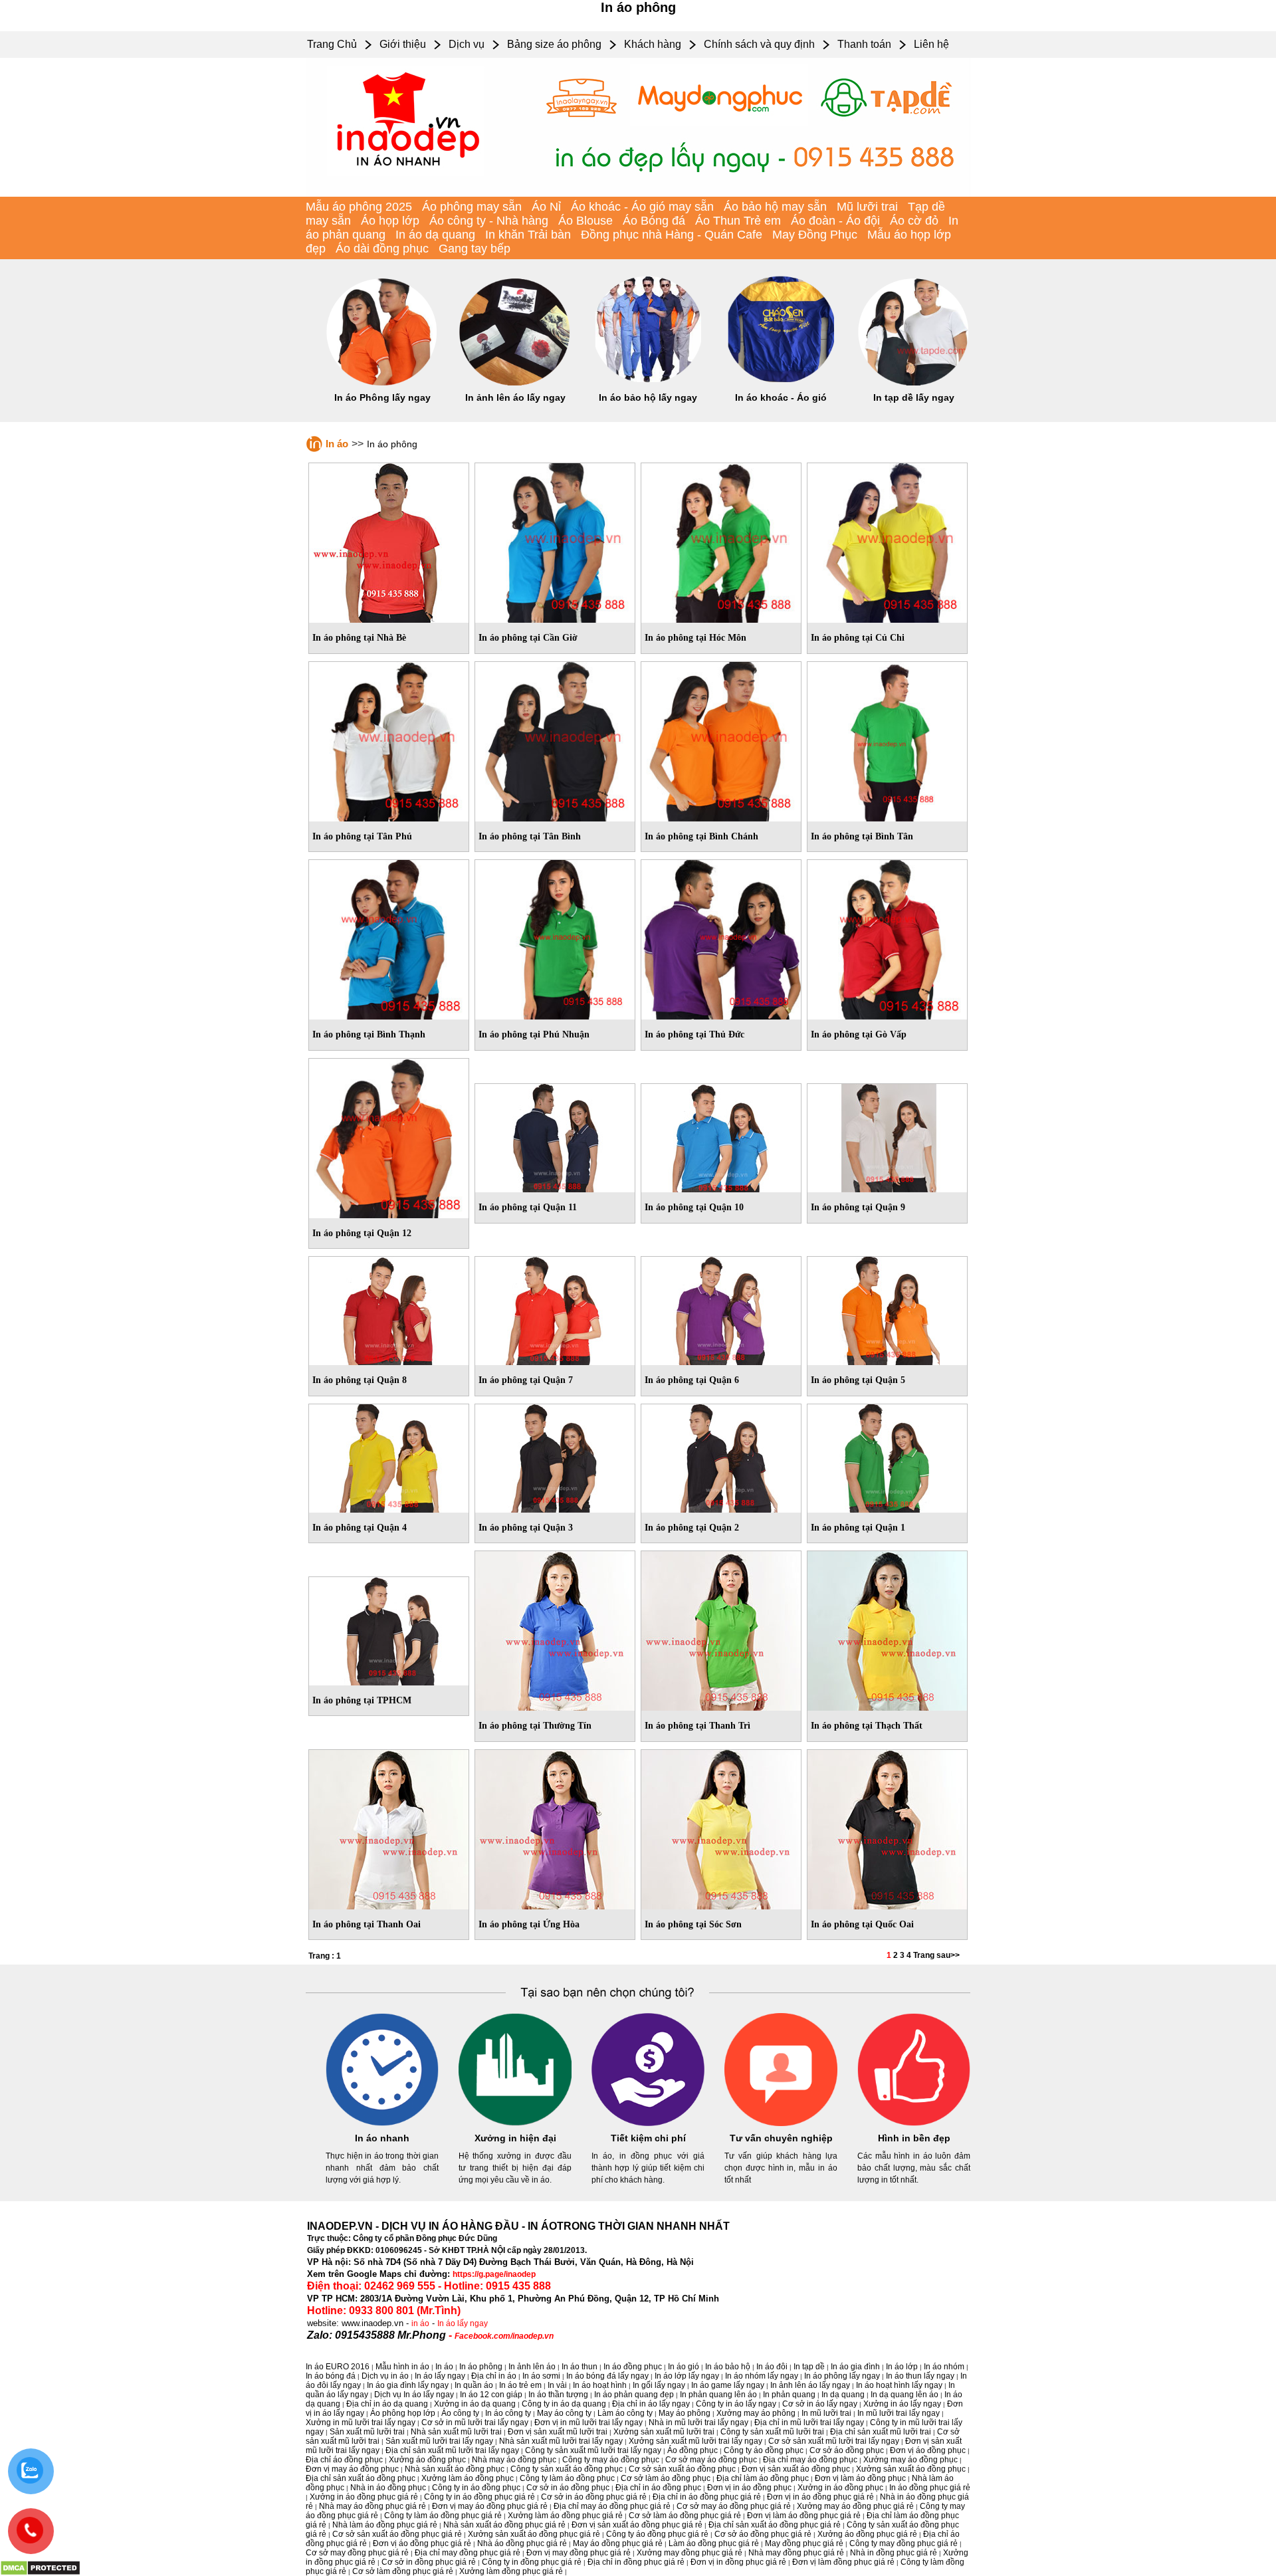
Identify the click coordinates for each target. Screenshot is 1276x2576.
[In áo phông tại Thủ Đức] (721, 937)
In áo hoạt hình (600, 2385)
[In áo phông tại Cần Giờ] (555, 540)
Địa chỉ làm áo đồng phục (763, 2478)
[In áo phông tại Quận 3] (555, 1455)
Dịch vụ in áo (385, 2376)
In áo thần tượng (558, 2395)
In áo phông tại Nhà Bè (359, 638)
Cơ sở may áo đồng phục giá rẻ (734, 2506)
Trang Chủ (332, 44)
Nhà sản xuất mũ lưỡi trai (456, 2432)
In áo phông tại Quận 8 (360, 1380)
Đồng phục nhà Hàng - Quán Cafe (672, 235)
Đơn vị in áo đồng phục (749, 2488)
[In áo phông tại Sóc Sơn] (721, 1827)
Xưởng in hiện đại (515, 2138)
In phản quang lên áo (718, 2395)
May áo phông (685, 2413)
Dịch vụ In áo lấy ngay (414, 2395)
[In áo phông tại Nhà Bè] (389, 540)
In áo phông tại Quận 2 (692, 1528)
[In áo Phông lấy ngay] (382, 383)
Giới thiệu (403, 44)
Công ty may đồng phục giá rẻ (904, 2543)
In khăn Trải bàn (528, 235)
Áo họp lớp (390, 221)
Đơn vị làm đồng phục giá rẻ (843, 2562)
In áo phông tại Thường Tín (535, 1726)
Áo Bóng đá (654, 221)
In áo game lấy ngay (728, 2385)
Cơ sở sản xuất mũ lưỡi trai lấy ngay (834, 2441)
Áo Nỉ (546, 207)
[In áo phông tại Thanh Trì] (721, 1628)
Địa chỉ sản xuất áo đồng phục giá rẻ (775, 2525)
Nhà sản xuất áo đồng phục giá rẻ (504, 2525)
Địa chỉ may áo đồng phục (810, 2460)
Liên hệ (931, 44)
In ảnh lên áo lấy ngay (515, 397)
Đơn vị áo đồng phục (928, 2450)
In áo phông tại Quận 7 (526, 1380)
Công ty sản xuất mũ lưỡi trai (772, 2432)
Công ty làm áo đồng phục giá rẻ (443, 2516)
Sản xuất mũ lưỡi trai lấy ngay (439, 2441)
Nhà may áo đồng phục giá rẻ (372, 2506)
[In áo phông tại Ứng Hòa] (555, 1827)
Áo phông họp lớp (403, 2413)
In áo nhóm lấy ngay (762, 2376)
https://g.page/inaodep (494, 2274)
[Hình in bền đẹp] (914, 2123)
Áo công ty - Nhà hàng (489, 221)
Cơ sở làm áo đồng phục (666, 2478)
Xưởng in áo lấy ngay (902, 2404)
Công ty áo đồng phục (764, 2450)
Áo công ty (460, 2413)
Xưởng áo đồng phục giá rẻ (867, 2534)
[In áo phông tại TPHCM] (389, 1628)
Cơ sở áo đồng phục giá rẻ (763, 2534)
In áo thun (580, 2367)
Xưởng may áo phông (756, 2413)
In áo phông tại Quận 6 (692, 1380)
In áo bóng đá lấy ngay (607, 2376)
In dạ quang (843, 2395)
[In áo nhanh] (382, 2123)
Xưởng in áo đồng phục (840, 2488)
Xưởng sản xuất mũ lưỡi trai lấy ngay (695, 2441)
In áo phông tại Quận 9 (858, 1207)
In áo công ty (508, 2413)
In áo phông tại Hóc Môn (695, 638)
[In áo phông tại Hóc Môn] (721, 540)
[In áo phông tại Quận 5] (887, 1309)
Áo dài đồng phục (382, 249)
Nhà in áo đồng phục (388, 2488)
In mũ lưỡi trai (826, 2413)
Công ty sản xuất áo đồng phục (567, 2469)
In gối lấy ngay (659, 2385)
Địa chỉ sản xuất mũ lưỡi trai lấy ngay (452, 2450)
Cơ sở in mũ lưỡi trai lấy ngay (475, 2422)
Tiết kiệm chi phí (648, 2138)
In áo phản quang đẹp (634, 2395)
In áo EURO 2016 (338, 2367)
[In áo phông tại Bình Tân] (887, 739)
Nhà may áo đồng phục (514, 2460)
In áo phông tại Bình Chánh (701, 836)
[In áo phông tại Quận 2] (721, 1455)
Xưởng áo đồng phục (427, 2460)
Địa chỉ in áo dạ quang (387, 2404)
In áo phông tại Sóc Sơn (693, 1924)
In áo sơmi (541, 2376)
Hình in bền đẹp (914, 2138)
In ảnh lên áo (532, 2367)
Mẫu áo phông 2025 (359, 207)
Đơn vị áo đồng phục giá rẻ (422, 2543)
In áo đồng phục (633, 2367)
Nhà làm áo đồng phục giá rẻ (385, 2525)
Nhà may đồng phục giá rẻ (796, 2553)
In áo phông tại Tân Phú (362, 836)
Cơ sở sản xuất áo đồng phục (682, 2469)
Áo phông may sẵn (472, 207)
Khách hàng (653, 44)
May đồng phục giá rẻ (804, 2543)
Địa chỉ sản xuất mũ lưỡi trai (881, 2432)
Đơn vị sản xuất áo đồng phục (796, 2469)
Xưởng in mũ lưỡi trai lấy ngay (361, 2422)
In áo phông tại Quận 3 (526, 1528)
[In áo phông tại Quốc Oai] (887, 1827)
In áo (337, 444)
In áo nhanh (382, 2138)
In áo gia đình (855, 2367)
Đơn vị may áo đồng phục (352, 2469)
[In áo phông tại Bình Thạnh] (389, 937)
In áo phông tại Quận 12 (362, 1233)
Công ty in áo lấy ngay (736, 2404)
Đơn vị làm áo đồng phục (860, 2478)
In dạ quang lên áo (904, 2395)
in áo (420, 2323)
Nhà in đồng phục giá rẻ (894, 2553)
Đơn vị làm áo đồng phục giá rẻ (804, 2516)
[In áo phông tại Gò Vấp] (887, 937)
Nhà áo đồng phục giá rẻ (522, 2543)
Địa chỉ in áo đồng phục (658, 2488)
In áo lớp (902, 2367)
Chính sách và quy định (759, 44)
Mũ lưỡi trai (867, 207)
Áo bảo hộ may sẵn (775, 207)
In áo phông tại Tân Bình (530, 836)
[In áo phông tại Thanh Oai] (389, 1827)
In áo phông (481, 2367)
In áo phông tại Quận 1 (858, 1528)
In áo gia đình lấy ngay (408, 2385)
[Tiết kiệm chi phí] (648, 2123)
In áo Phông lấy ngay (382, 397)
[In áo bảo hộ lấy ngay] (648, 383)
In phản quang (789, 2395)
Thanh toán (864, 44)
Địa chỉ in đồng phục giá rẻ (636, 2562)
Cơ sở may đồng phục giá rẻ (357, 2553)
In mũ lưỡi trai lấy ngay (899, 2413)
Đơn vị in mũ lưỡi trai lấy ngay (588, 2422)
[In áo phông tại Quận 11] (555, 1136)
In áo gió (684, 2367)
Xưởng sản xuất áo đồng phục (911, 2469)
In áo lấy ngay (463, 2323)
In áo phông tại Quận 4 (360, 1528)
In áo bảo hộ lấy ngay (648, 397)
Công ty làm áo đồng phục (567, 2478)
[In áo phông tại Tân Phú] (389, 739)
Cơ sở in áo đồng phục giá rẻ (594, 2497)
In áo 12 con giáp (491, 2395)
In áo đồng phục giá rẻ (930, 2488)
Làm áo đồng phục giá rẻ (714, 2543)
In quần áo (474, 2385)
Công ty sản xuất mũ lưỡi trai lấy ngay (593, 2450)
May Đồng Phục (815, 235)
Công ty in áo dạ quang (564, 2404)
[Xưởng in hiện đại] (515, 2123)
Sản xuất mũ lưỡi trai (367, 2432)
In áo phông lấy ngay (842, 2376)
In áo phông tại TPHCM (362, 1700)
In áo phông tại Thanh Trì (697, 1726)
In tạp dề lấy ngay (914, 397)
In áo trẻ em (520, 2385)
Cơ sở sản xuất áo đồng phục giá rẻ (397, 2534)
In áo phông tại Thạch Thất (867, 1726)
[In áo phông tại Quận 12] (389, 1136)
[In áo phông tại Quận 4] (389, 1455)
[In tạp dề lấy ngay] (914, 383)
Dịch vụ (467, 44)
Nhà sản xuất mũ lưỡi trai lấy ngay (561, 2441)
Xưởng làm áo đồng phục (468, 2478)
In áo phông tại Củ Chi (858, 638)
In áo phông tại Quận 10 (694, 1207)
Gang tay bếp (475, 249)
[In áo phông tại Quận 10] (721, 1136)
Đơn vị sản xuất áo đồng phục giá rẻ (637, 2525)
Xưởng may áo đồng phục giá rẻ (855, 2506)
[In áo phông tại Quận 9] (887, 1136)
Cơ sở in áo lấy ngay (820, 2404)
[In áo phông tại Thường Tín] (555, 1628)
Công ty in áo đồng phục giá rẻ (479, 2497)
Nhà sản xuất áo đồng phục (455, 2469)
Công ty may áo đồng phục (611, 2460)
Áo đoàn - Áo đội (835, 221)
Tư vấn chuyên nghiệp (781, 2138)
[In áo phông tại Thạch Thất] (887, 1628)
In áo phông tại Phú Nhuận (534, 1034)
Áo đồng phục (692, 2450)
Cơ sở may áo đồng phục (711, 2460)
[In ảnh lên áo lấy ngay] (515, 383)
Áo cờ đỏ (914, 221)
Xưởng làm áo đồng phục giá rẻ (565, 2516)
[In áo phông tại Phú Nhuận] (555, 937)
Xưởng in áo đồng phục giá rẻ (364, 2497)
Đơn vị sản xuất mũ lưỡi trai (558, 2432)
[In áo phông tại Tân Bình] (555, 739)
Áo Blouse (585, 221)
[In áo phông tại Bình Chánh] (721, 739)
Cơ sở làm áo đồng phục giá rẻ (685, 2516)
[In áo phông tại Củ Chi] (887, 540)
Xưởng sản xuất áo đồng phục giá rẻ (534, 2534)
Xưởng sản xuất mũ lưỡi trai (664, 2432)
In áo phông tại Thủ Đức (694, 1034)
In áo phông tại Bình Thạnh (369, 1034)
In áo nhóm (944, 2367)
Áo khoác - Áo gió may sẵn (642, 207)
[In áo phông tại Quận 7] (555, 1309)
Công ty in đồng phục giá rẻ (532, 2562)
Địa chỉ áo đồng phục (344, 2460)
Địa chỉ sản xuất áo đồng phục (361, 2478)
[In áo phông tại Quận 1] (887, 1455)
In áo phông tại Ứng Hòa (529, 1924)
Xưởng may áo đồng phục (910, 2460)
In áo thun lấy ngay (920, 2376)
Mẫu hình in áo (402, 2367)
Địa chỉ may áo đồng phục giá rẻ (612, 2506)
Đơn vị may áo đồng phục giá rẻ (490, 2506)
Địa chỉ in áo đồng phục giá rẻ (707, 2497)
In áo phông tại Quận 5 (858, 1380)
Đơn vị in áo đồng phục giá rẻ (820, 2497)
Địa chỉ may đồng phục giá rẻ (468, 2553)
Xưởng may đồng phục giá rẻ (690, 2553)
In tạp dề (809, 2367)
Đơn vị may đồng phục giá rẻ (579, 2553)
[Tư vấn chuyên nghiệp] (781, 2123)
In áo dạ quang (435, 235)
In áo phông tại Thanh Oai (367, 1924)
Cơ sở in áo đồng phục (568, 2488)
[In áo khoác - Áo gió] (781, 383)
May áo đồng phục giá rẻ (618, 2543)
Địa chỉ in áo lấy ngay (651, 2404)
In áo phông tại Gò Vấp (859, 1034)
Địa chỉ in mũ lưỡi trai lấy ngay (809, 2422)
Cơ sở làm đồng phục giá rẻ (403, 2571)
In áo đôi (772, 2367)
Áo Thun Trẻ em (738, 221)
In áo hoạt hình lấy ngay (899, 2385)
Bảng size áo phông (554, 44)
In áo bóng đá (331, 2376)
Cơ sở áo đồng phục (847, 2450)
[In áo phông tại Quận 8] (389, 1309)
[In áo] (638, 194)
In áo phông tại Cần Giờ (528, 638)
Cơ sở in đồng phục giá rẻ (429, 2562)
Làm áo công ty (625, 2413)
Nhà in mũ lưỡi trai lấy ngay (698, 2422)
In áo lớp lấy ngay (687, 2376)
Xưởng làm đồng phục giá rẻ (511, 2571)
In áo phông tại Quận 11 (528, 1207)
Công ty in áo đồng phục (476, 2488)
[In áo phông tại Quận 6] (721, 1309)
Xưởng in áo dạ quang (475, 2404)
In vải (557, 2385)
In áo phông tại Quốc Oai (862, 1924)
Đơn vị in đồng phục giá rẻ (738, 2562)
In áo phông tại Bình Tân (862, 836)
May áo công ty (564, 2413)
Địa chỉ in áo (494, 2376)
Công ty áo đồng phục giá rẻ (657, 2534)
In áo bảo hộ (728, 2367)
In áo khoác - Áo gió (781, 397)
